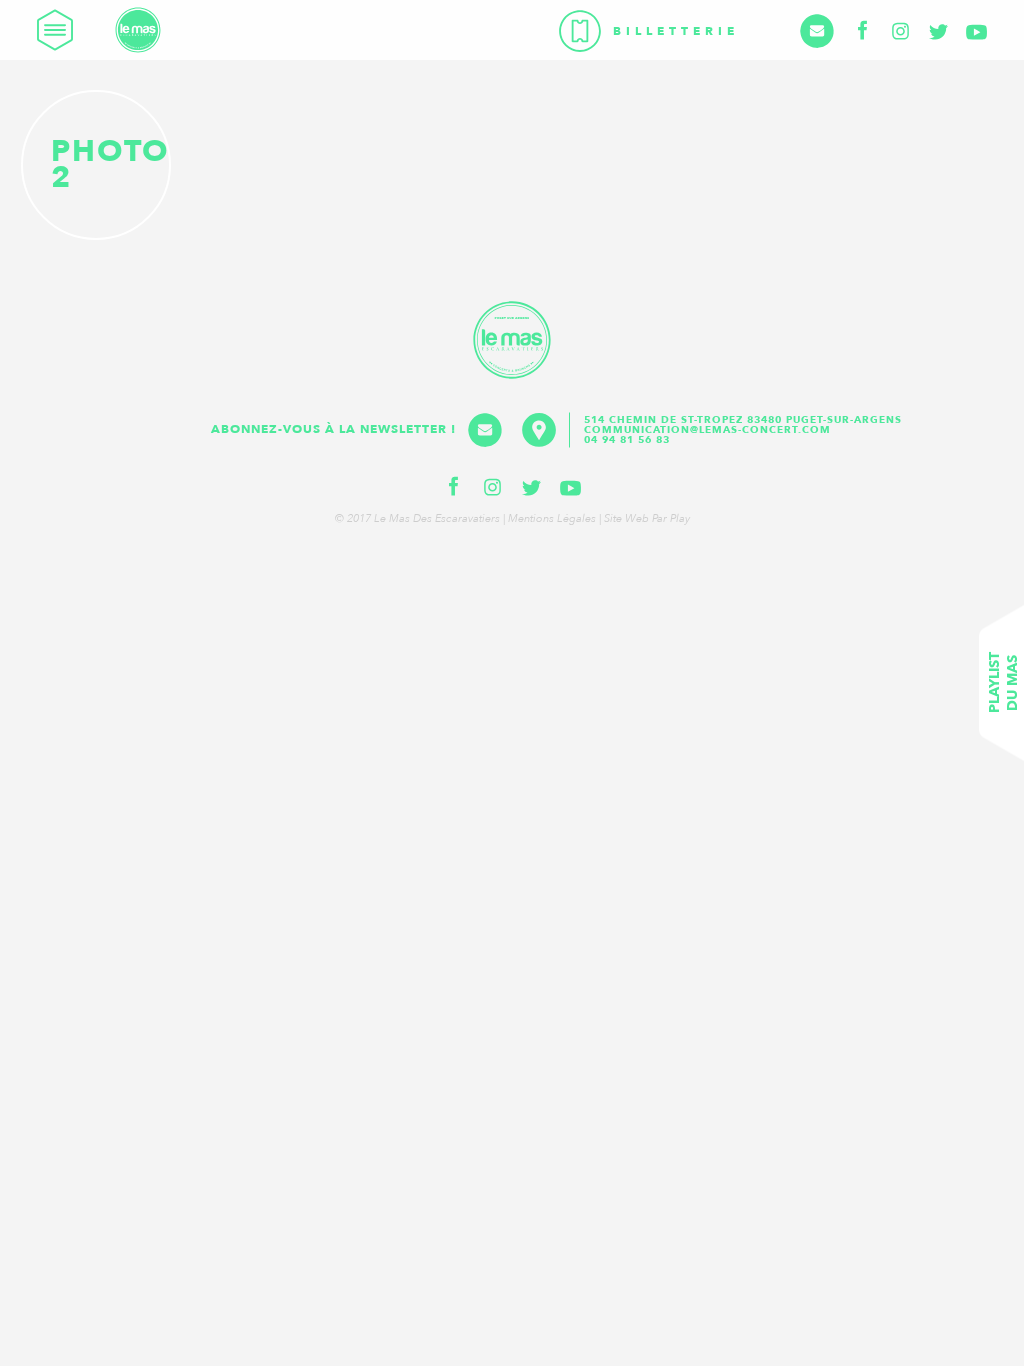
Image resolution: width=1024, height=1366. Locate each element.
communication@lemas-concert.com (707, 430)
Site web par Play (647, 518)
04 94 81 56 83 (627, 440)
